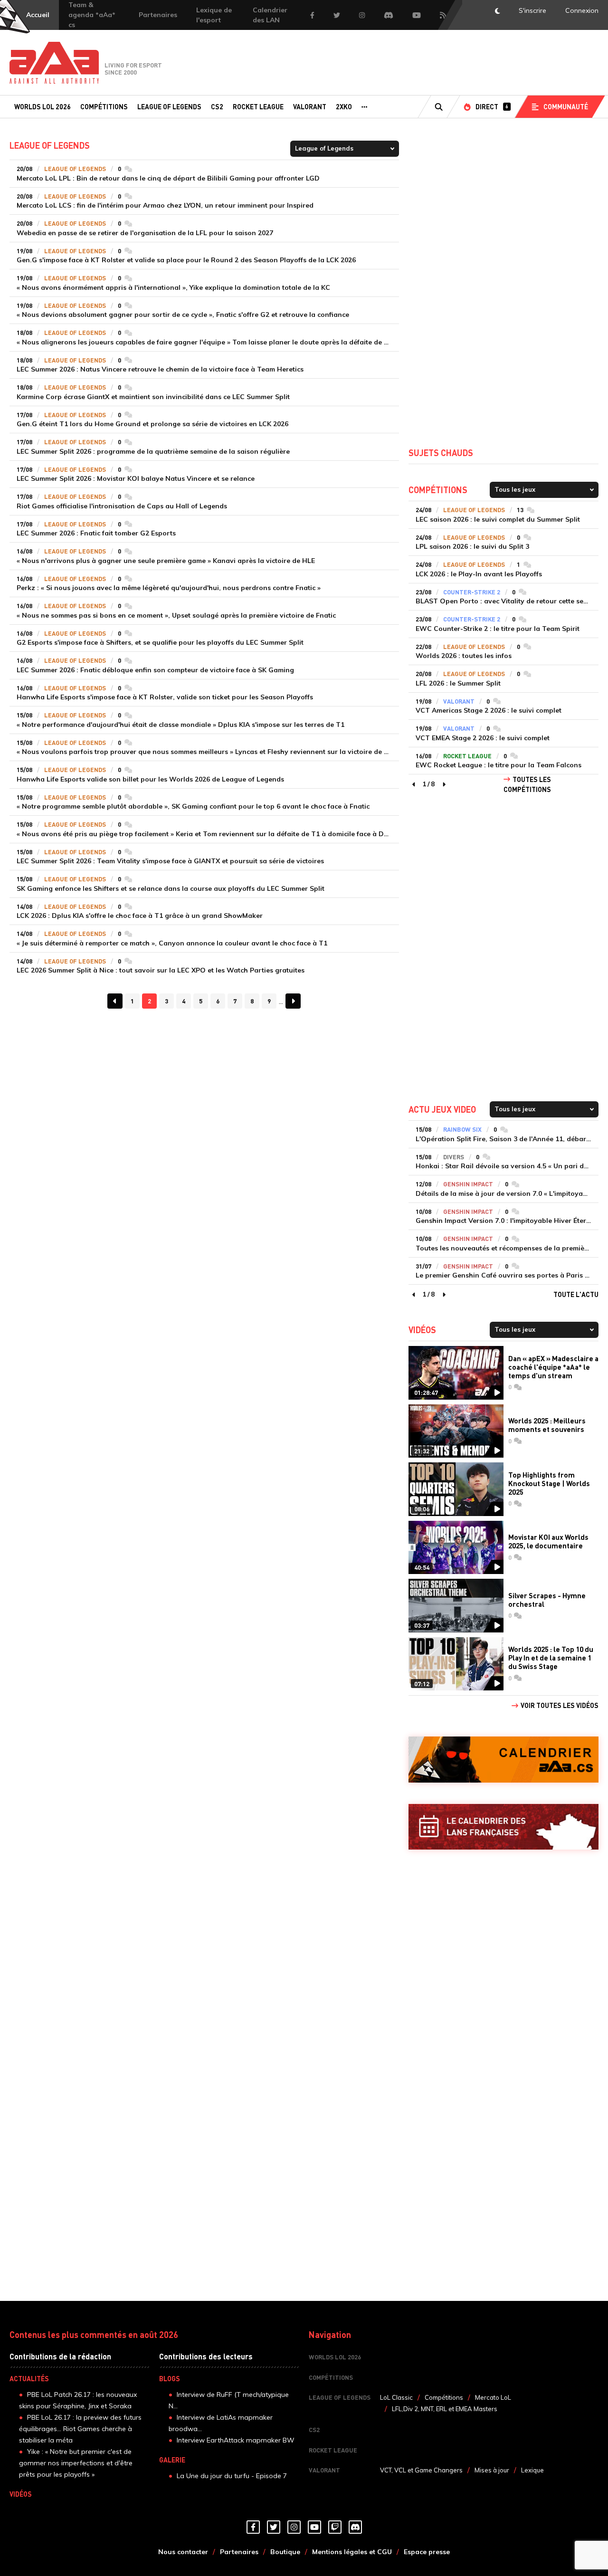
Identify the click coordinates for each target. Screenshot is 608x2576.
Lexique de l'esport (214, 15)
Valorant (310, 106)
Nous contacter (183, 2552)
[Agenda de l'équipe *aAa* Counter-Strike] (503, 1760)
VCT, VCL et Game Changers (421, 2470)
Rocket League (258, 106)
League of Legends (169, 106)
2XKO (344, 106)
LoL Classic (396, 2397)
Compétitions (104, 106)
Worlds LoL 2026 (43, 106)
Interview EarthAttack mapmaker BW (236, 2440)
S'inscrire (532, 10)
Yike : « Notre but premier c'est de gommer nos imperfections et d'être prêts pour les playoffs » (76, 2463)
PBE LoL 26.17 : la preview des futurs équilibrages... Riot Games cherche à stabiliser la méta (80, 2429)
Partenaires (158, 15)
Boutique (285, 2552)
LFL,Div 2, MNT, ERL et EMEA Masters (445, 2409)
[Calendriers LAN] (503, 1827)
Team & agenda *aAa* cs (92, 15)
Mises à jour (492, 2470)
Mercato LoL (493, 2397)
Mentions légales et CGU (352, 2552)
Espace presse (427, 2552)
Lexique (532, 2470)
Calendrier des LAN (270, 15)
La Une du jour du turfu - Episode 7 (232, 2476)
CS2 (217, 106)
